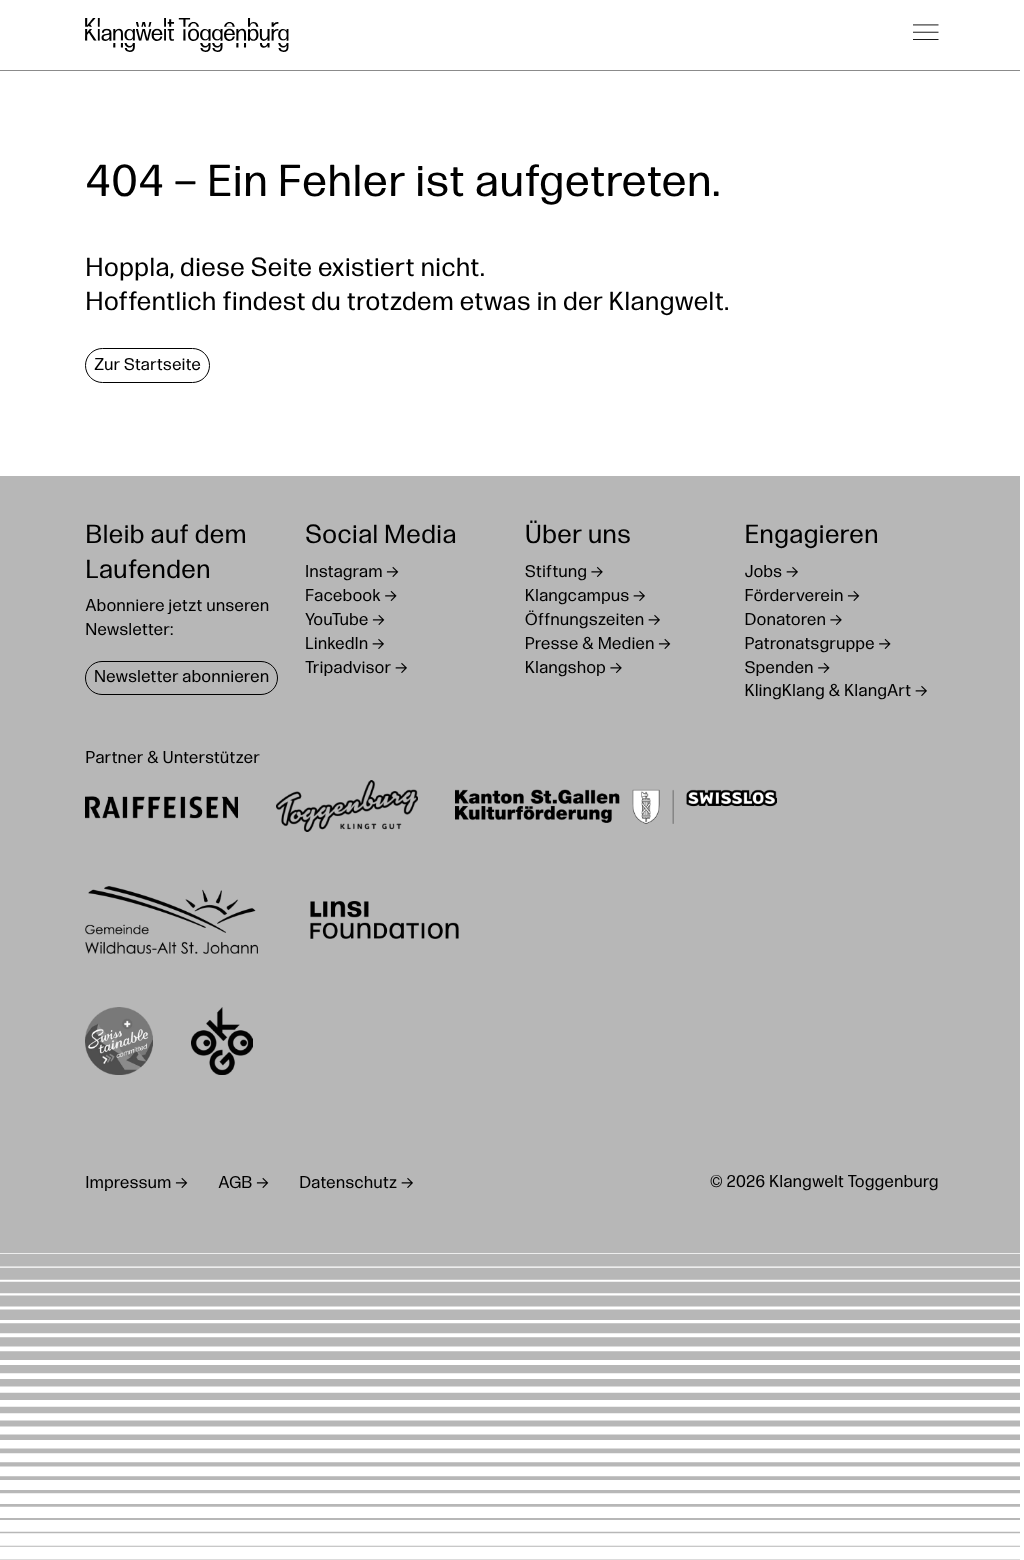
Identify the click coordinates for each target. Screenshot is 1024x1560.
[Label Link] (119, 1045)
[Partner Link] (161, 810)
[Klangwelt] (187, 35)
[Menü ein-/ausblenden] (926, 35)
